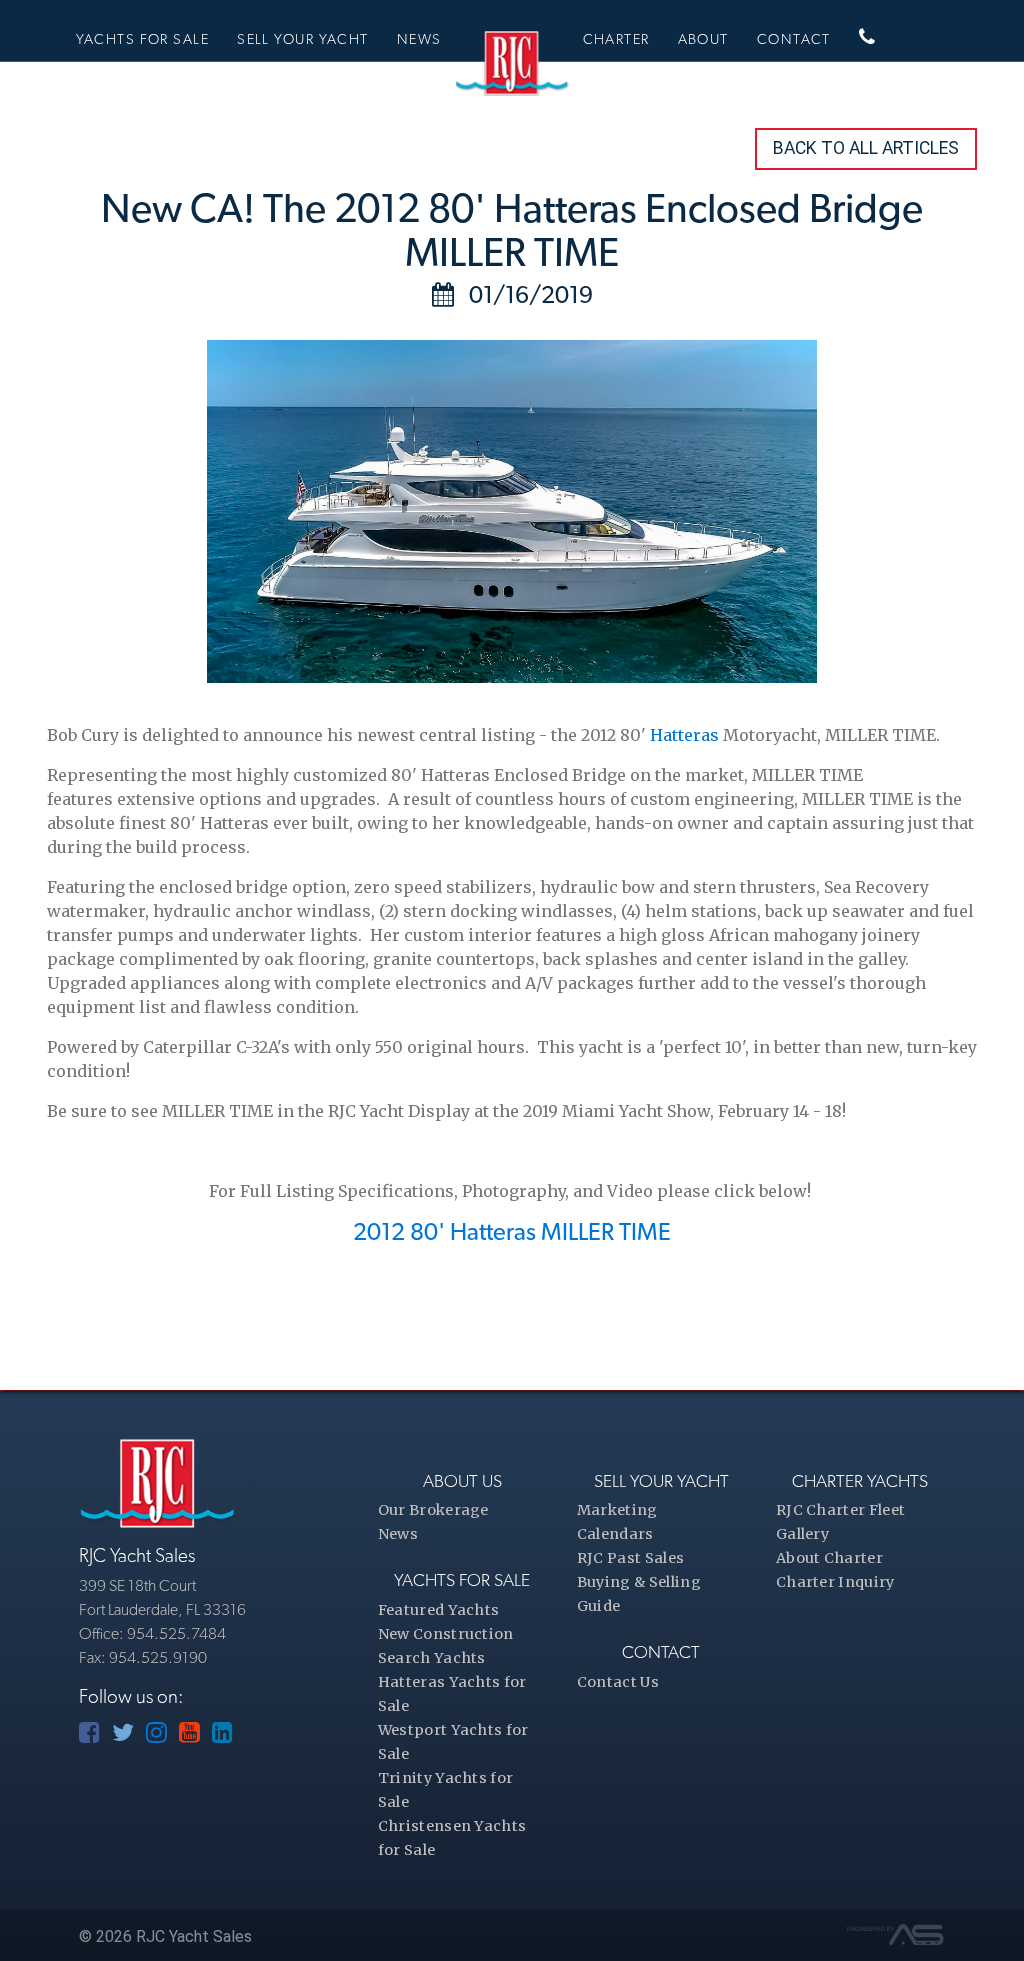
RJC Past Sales (630, 1558)
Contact (794, 38)
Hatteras (686, 735)
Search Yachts (432, 1658)
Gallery (802, 1534)
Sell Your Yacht (303, 38)
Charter (616, 38)
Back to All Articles (866, 148)
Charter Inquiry (835, 1582)
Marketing (617, 1510)
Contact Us (618, 1682)
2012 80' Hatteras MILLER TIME (512, 1231)
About (703, 38)
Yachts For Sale (143, 38)
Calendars (615, 1534)
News (419, 38)
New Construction (446, 1634)
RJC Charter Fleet (840, 1510)
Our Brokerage (433, 1510)
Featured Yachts (439, 1610)
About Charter (829, 1558)
